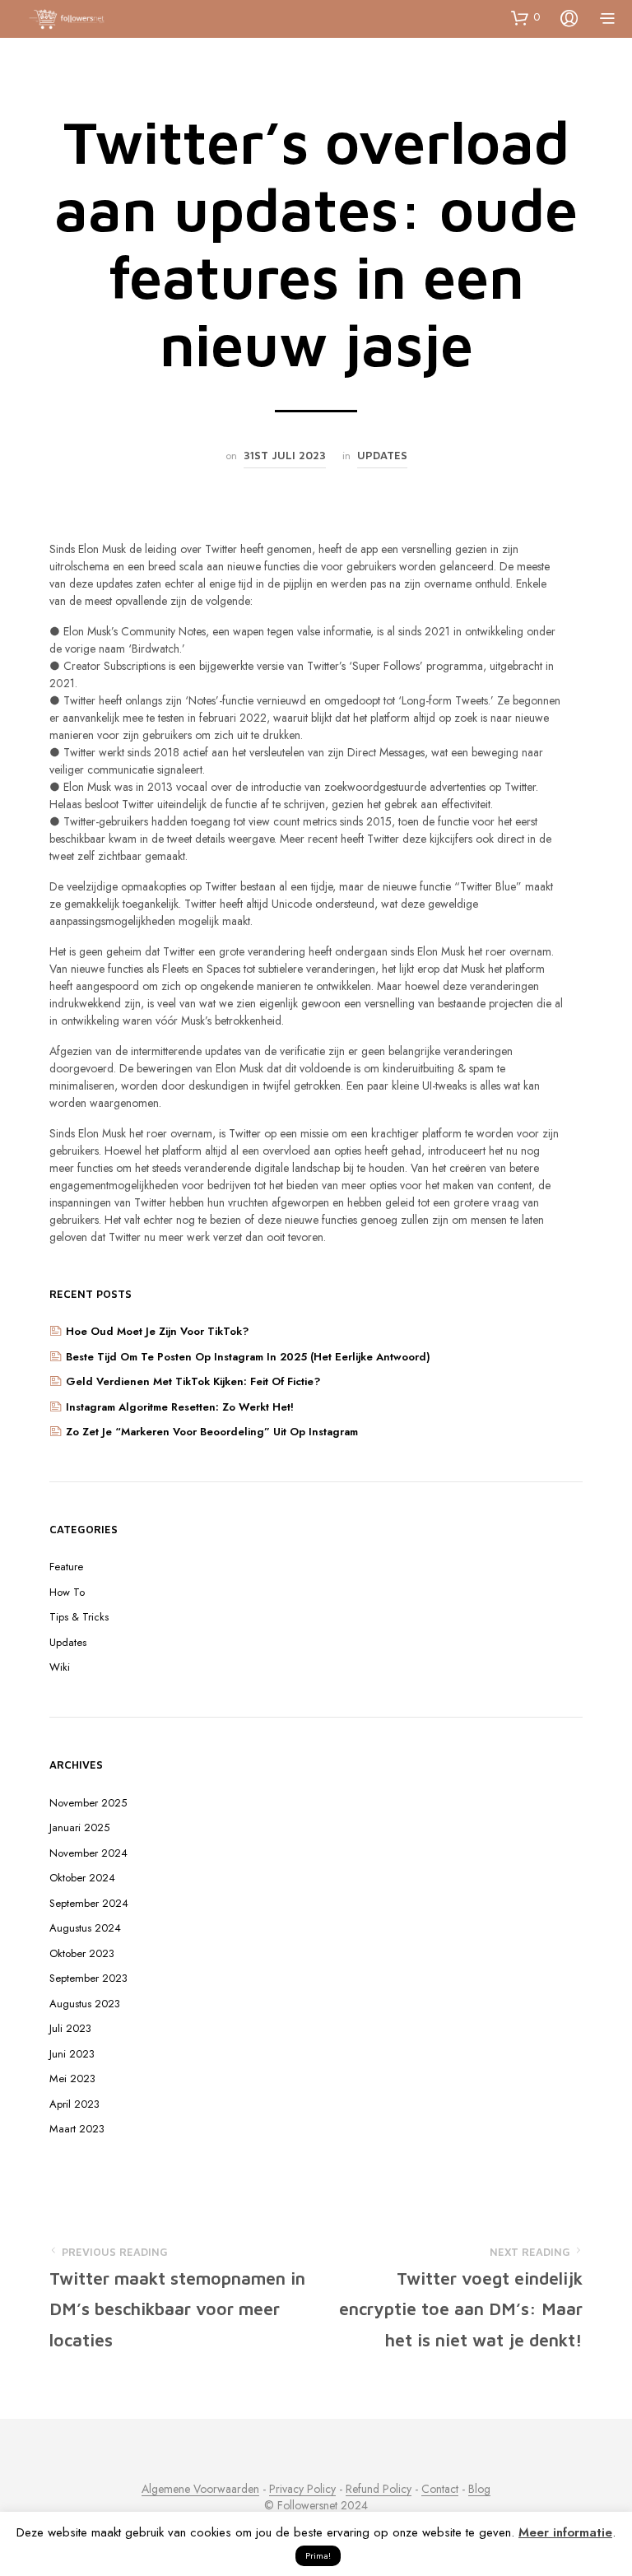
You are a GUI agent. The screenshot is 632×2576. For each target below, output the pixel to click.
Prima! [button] (318, 2555)
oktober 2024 (82, 1878)
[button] (525, 17)
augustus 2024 (85, 1928)
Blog (479, 2490)
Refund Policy (379, 2490)
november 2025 (88, 1803)
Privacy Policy (302, 2490)
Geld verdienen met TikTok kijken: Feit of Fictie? (193, 1381)
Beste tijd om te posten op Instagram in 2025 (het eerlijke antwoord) (248, 1357)
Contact (440, 2490)
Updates (382, 455)
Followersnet (307, 2506)
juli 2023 (70, 2028)
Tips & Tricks (79, 1617)
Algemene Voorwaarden (200, 2490)
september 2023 (88, 1978)
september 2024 (89, 1903)
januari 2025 (79, 1827)
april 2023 (74, 2104)
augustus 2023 (85, 2004)
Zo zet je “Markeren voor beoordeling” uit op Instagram (212, 1432)
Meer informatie (565, 2532)
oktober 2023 (82, 1953)
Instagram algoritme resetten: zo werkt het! (180, 1407)
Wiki (60, 1667)
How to (67, 1592)
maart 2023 (77, 2129)
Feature (66, 1567)
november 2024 (88, 1853)
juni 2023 (72, 2054)
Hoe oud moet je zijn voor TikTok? (159, 1331)
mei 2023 (72, 2078)
